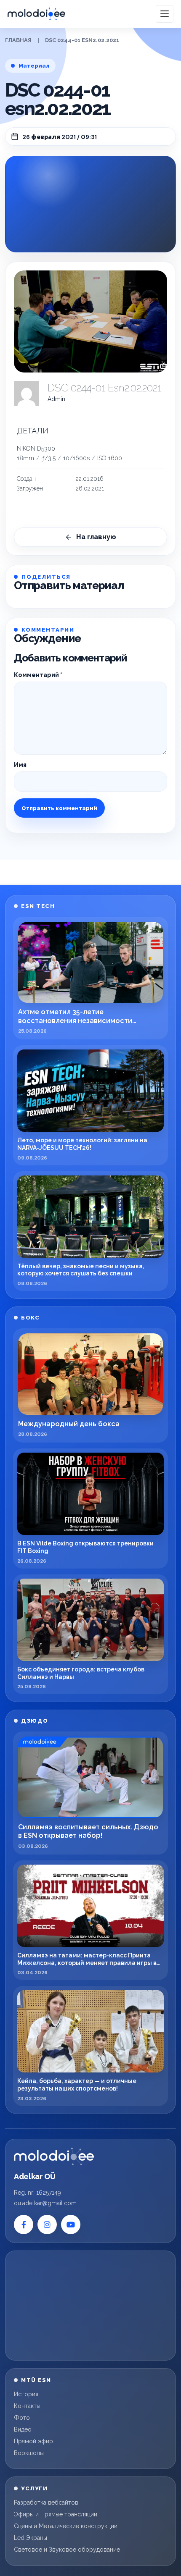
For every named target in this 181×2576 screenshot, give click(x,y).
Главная (18, 40)
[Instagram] (47, 2224)
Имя (20, 765)
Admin (56, 399)
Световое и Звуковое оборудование (67, 2550)
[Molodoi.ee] (54, 2156)
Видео (23, 2429)
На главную (96, 537)
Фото (22, 2418)
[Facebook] (24, 2224)
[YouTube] (71, 2224)
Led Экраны (31, 2538)
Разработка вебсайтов (46, 2503)
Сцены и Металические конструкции (66, 2526)
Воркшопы (29, 2453)
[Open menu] (165, 14)
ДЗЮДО (35, 1721)
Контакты (27, 2406)
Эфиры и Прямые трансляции (56, 2514)
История (26, 2394)
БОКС (30, 1318)
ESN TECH (38, 906)
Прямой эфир (33, 2441)
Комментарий (38, 675)
